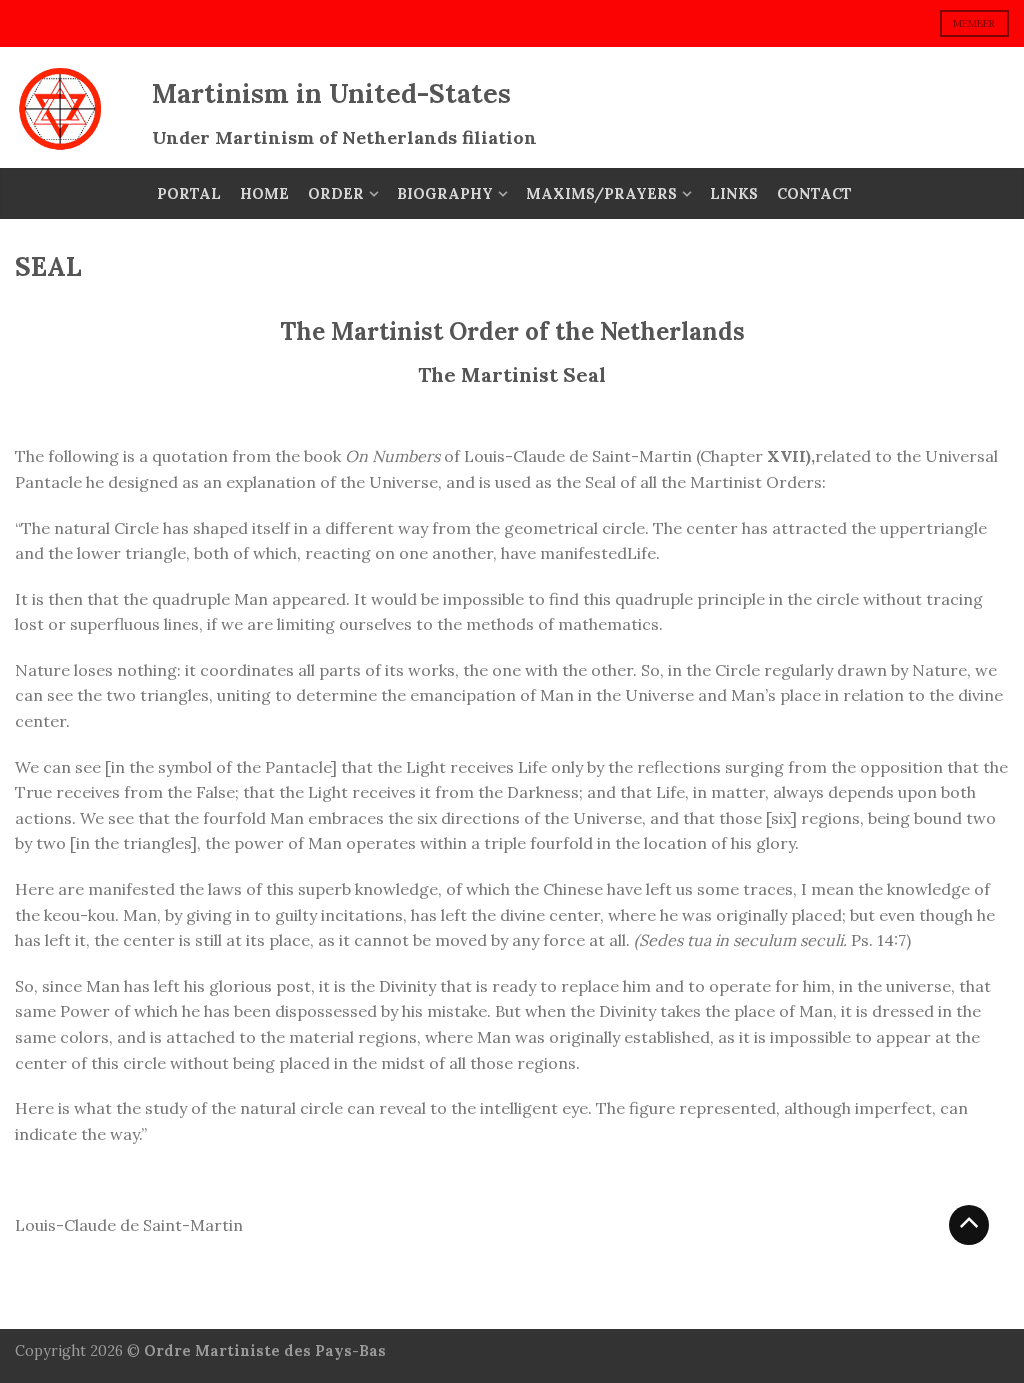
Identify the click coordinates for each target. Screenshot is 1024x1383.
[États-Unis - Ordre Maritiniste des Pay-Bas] (73, 107)
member (974, 23)
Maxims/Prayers (601, 194)
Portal (189, 194)
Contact (814, 194)
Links (734, 194)
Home (264, 194)
